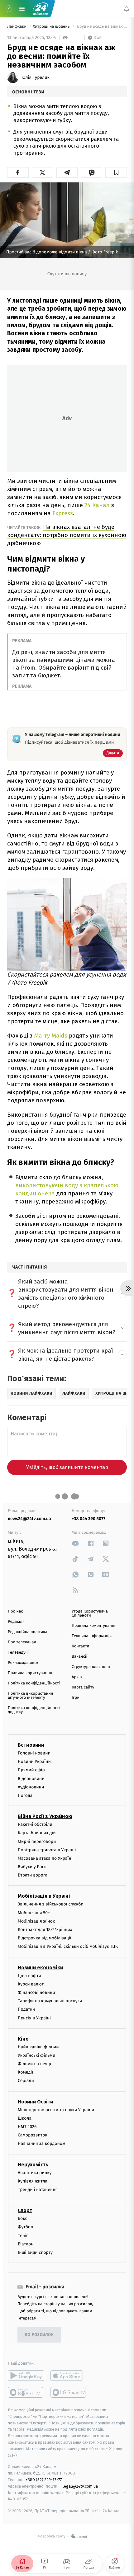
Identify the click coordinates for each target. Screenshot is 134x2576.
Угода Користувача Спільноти (90, 1613)
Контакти (80, 1646)
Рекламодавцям (23, 1663)
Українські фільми (36, 2055)
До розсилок (39, 2335)
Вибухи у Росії (32, 1867)
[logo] (41, 9)
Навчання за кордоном (41, 2144)
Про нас (15, 1611)
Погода (25, 1795)
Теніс (23, 2236)
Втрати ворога (33, 1875)
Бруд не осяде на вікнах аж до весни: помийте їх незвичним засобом (101, 27)
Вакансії (79, 1657)
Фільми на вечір (34, 2064)
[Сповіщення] (127, 9)
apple (69, 2376)
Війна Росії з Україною (45, 1816)
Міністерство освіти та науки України (56, 2110)
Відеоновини (31, 1779)
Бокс (22, 2218)
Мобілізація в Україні (44, 1896)
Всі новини (31, 1745)
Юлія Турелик (36, 78)
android (26, 2376)
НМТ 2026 (27, 2127)
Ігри (76, 1698)
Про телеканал (22, 1642)
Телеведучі (18, 1653)
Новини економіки (40, 1968)
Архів (77, 1677)
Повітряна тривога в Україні (47, 1850)
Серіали (26, 2081)
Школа (25, 2118)
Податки (26, 2009)
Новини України (34, 1761)
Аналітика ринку (35, 2173)
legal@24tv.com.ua (80, 2486)
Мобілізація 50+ (34, 1913)
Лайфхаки (17, 27)
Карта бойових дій (37, 1833)
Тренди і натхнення (38, 2190)
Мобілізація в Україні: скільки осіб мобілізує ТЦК (68, 1947)
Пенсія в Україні (34, 2018)
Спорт (25, 2210)
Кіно (23, 2039)
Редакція (16, 1622)
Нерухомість (33, 2165)
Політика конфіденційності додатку (34, 1710)
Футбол (25, 2227)
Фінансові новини (36, 1992)
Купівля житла (33, 2181)
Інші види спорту (35, 2252)
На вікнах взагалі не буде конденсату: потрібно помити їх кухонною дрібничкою (67, 535)
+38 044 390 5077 (89, 1519)
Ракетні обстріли (35, 1824)
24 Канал (98, 505)
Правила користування (30, 1673)
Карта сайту (83, 1687)
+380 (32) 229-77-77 (44, 2480)
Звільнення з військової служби (51, 1904)
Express (62, 513)
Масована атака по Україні (45, 1858)
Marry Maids (51, 1036)
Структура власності (91, 1667)
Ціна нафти (29, 1976)
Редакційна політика (28, 1632)
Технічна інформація (92, 1636)
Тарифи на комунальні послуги (50, 2001)
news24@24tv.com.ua (29, 1519)
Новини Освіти (35, 2102)
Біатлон (26, 2244)
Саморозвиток (33, 2135)
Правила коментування (94, 1626)
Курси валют (31, 1984)
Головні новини (34, 1753)
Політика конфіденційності (34, 1683)
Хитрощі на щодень (52, 27)
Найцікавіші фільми (38, 2047)
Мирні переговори (37, 1841)
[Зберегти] (116, 172)
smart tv (26, 2392)
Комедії (25, 2072)
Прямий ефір (31, 1770)
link (75, 1543)
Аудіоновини (31, 1787)
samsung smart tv (69, 2392)
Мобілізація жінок (36, 1921)
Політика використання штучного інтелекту (30, 1696)
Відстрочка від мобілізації (45, 1938)
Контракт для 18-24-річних (45, 1930)
